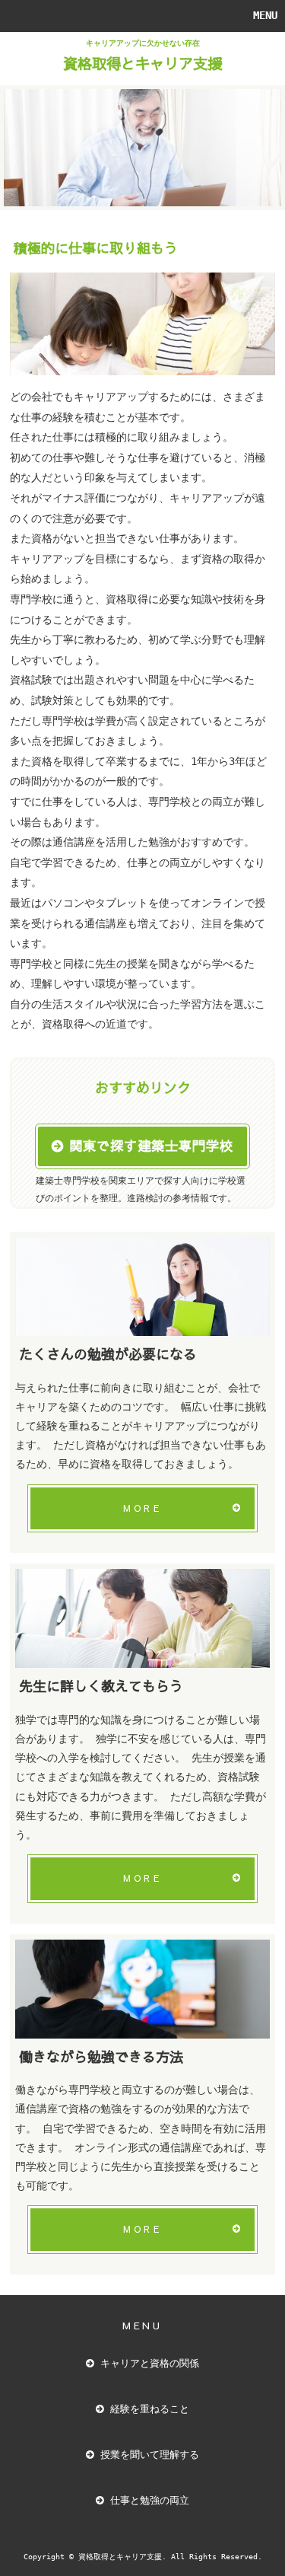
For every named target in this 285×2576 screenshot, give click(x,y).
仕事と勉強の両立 (150, 2500)
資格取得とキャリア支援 (142, 63)
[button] (142, 16)
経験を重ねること (150, 2409)
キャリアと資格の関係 (150, 2363)
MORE (142, 1508)
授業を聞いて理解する (150, 2455)
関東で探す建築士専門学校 (151, 1146)
